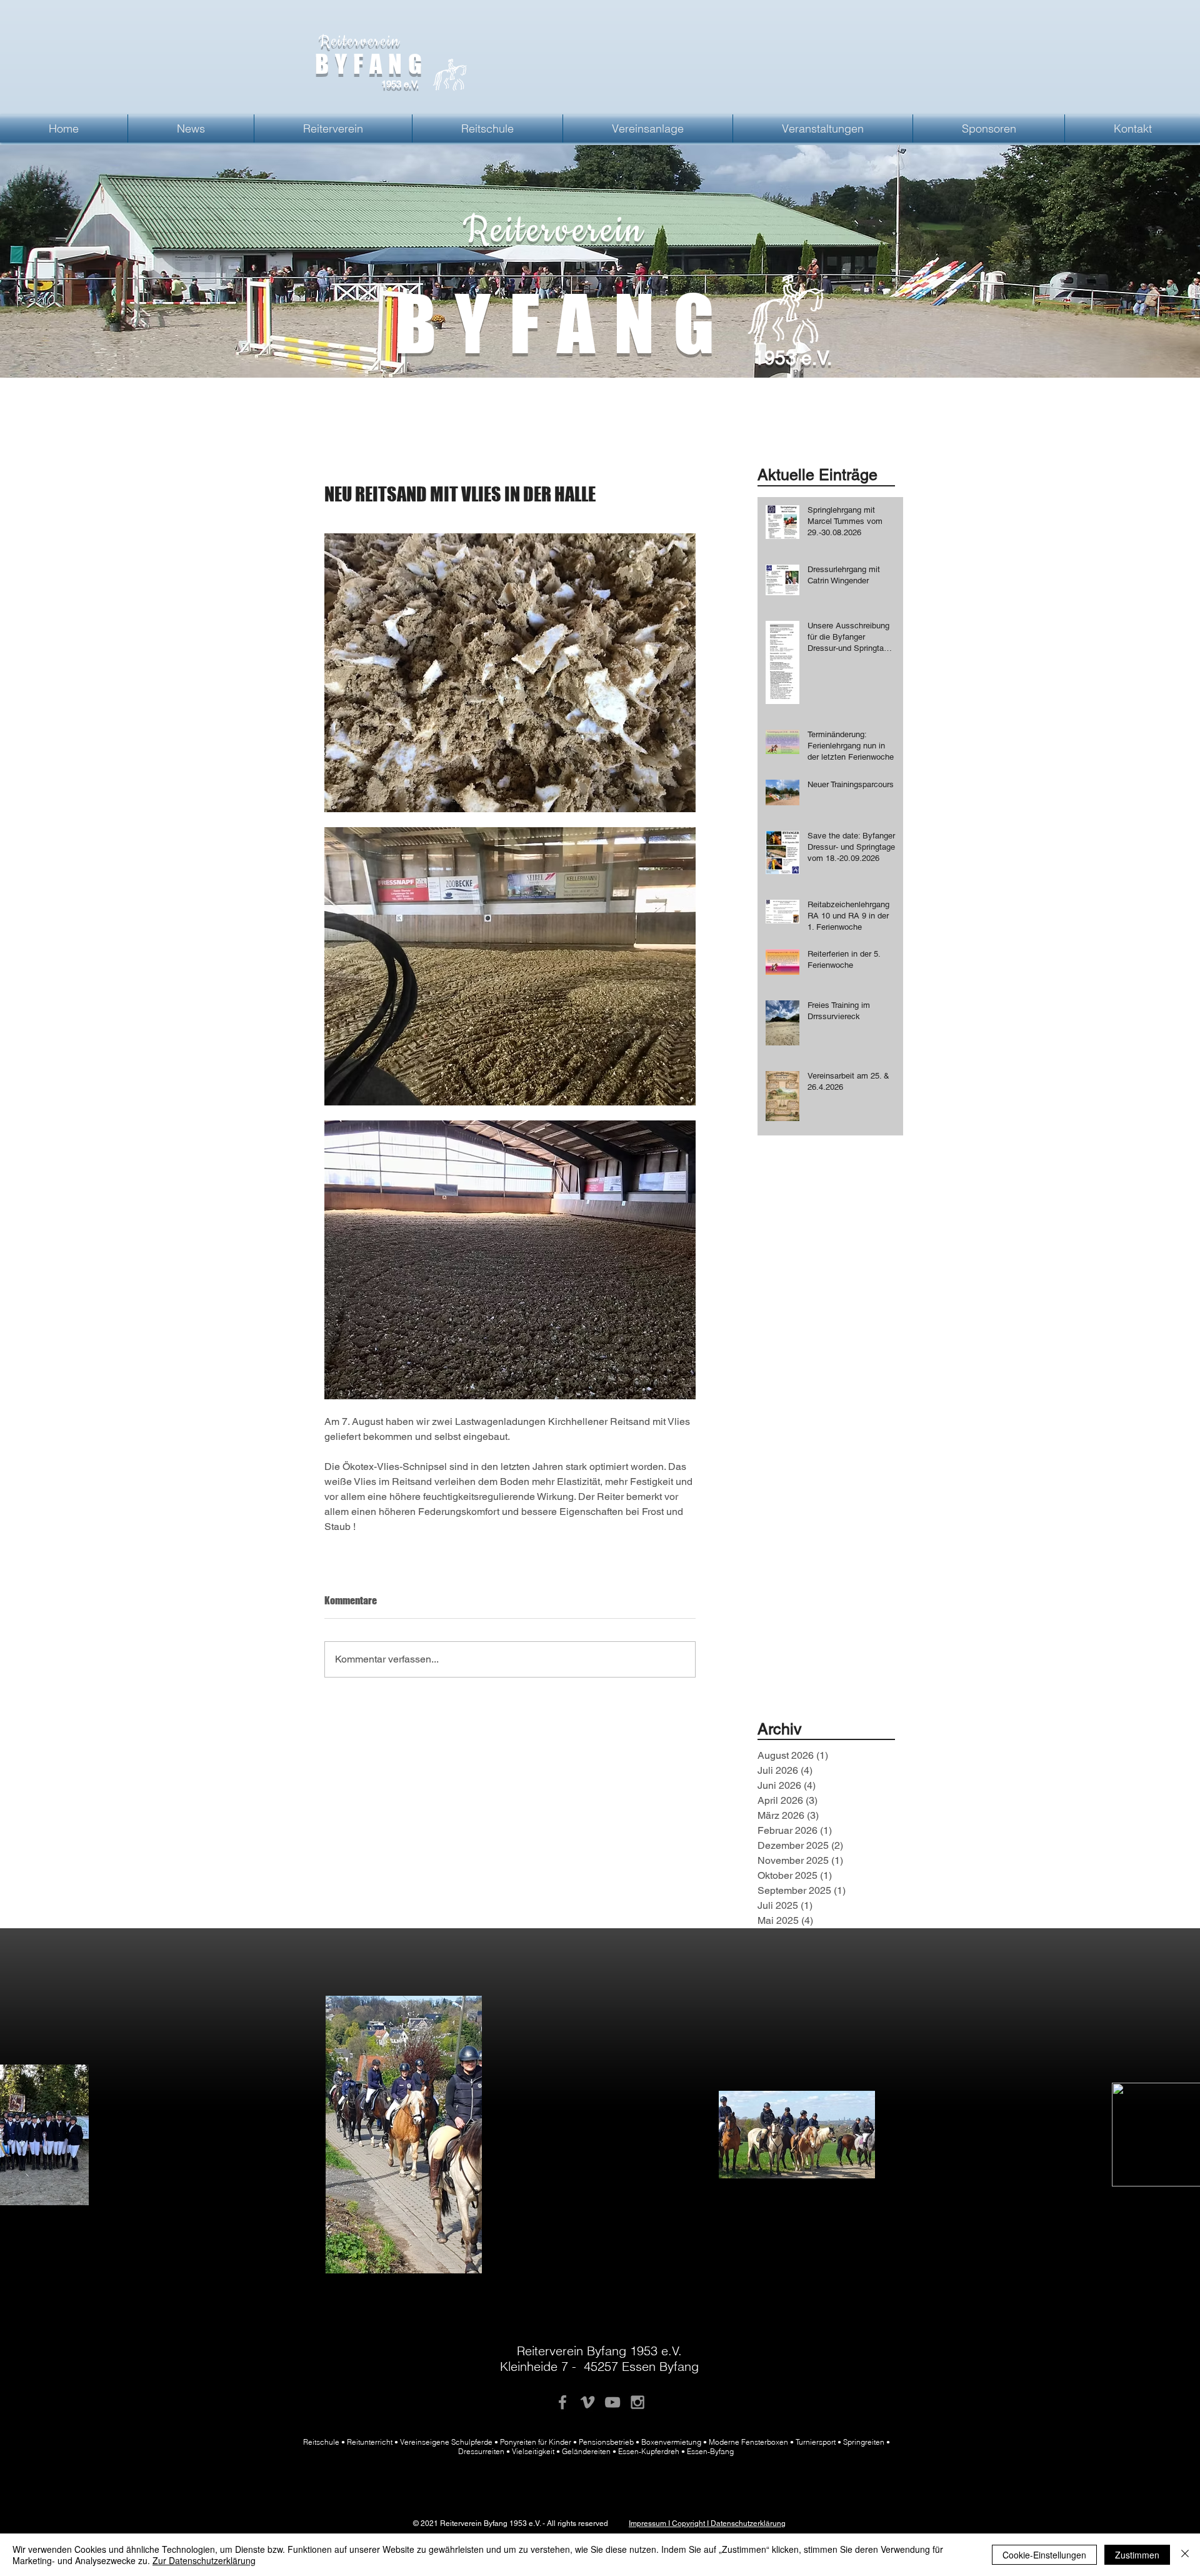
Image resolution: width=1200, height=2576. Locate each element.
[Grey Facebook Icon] (562, 2402)
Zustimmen (1137, 2555)
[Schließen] (1185, 2555)
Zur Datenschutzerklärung (204, 2560)
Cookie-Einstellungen (1044, 2555)
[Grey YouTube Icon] (612, 2402)
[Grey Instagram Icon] (637, 2402)
